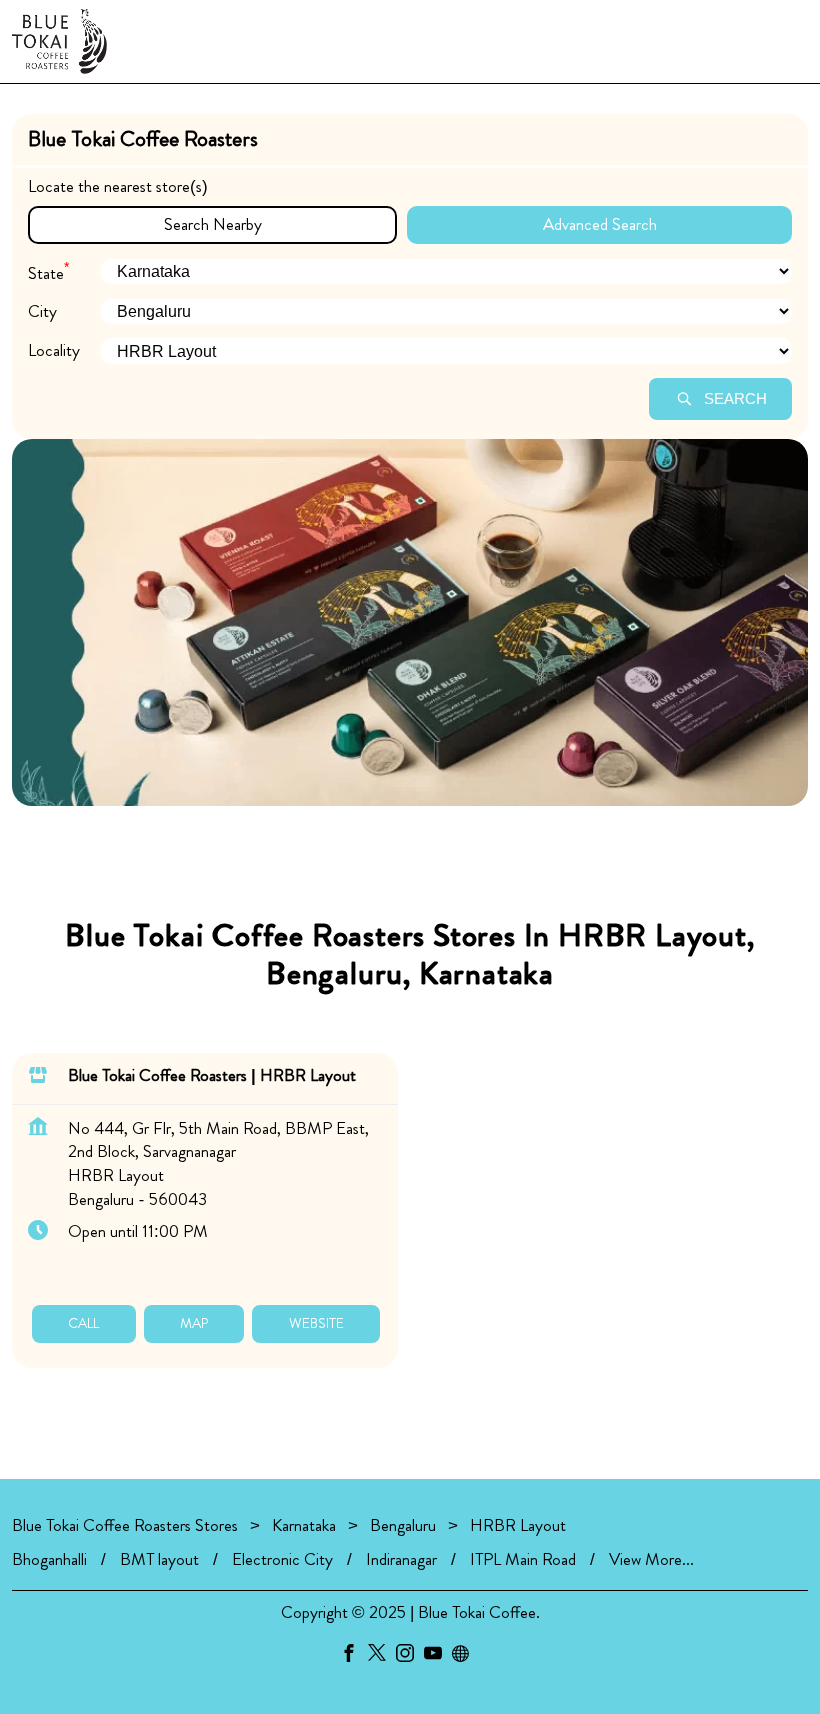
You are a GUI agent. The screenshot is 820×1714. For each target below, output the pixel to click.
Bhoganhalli (49, 1559)
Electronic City (282, 1559)
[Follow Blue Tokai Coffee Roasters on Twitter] (382, 1657)
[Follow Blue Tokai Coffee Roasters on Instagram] (410, 1657)
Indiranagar (401, 1559)
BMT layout (159, 1559)
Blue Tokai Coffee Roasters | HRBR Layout (212, 1074)
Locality (54, 350)
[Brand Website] (466, 1657)
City (42, 311)
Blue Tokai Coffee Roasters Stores (127, 1525)
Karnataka (304, 1525)
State (48, 270)
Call (83, 1323)
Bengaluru (403, 1525)
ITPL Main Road (523, 1559)
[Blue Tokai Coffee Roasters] (59, 41)
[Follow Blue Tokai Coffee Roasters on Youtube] (438, 1657)
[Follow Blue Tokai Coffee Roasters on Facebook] (354, 1657)
